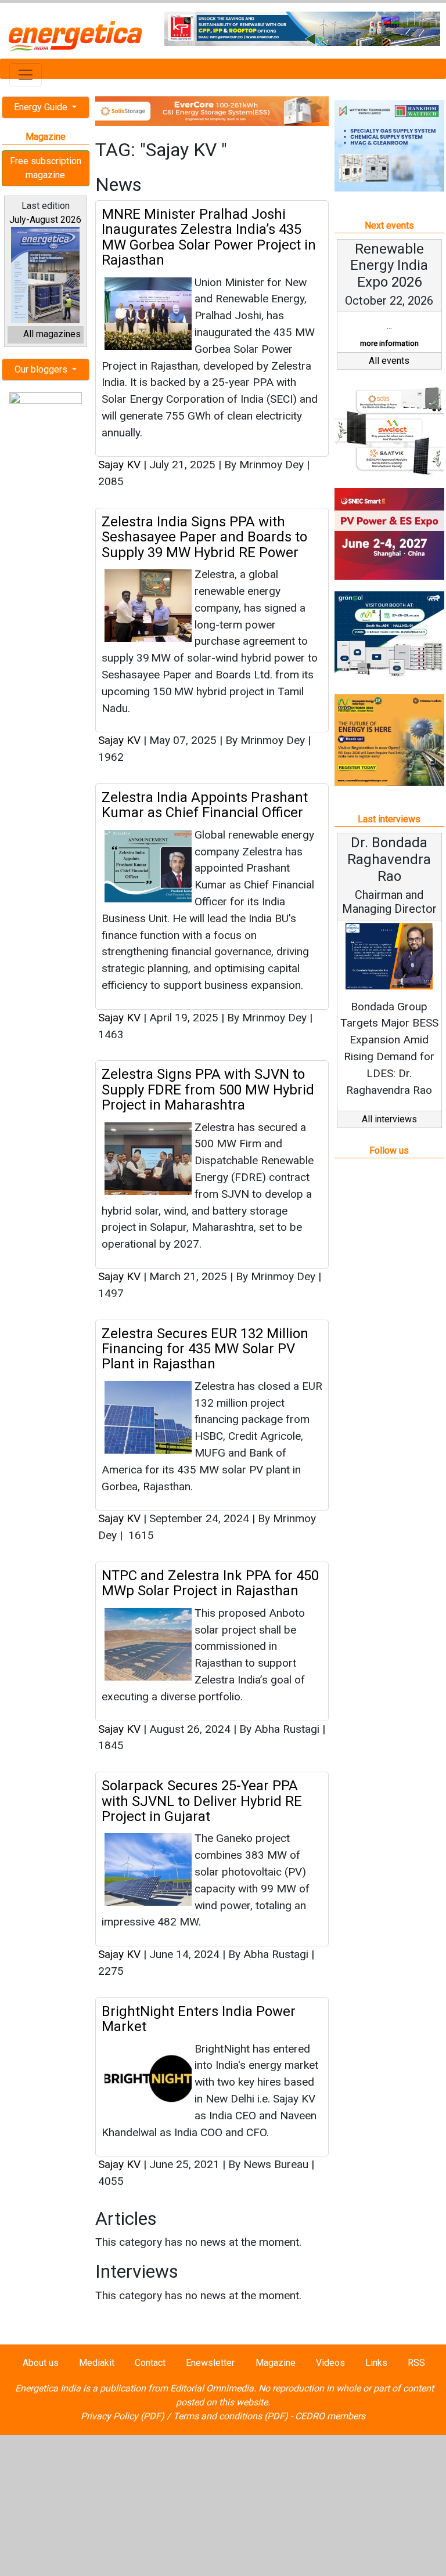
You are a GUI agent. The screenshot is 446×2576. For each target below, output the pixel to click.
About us (41, 2363)
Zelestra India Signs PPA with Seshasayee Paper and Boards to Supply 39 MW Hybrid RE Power (204, 537)
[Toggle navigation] (26, 75)
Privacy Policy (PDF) (123, 2416)
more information (389, 343)
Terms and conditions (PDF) (231, 2416)
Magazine (276, 2363)
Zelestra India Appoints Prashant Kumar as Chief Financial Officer (205, 805)
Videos (330, 2363)
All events (389, 361)
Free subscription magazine (46, 168)
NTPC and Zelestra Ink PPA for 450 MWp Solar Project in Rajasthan (210, 1583)
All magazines (52, 334)
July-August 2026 (45, 220)
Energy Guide (42, 107)
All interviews (389, 1119)
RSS (416, 2363)
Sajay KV (121, 465)
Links (376, 2363)
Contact (150, 2363)
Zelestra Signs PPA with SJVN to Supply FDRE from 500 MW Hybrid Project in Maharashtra (208, 1090)
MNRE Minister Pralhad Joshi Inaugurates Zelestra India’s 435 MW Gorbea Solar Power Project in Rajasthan (209, 237)
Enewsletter (210, 2363)
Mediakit (97, 2363)
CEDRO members (330, 2416)
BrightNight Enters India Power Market (199, 2019)
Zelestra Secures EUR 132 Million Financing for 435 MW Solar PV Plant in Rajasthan (205, 1349)
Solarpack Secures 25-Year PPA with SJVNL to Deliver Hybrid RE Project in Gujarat (202, 1801)
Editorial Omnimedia (212, 2388)
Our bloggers (42, 369)
